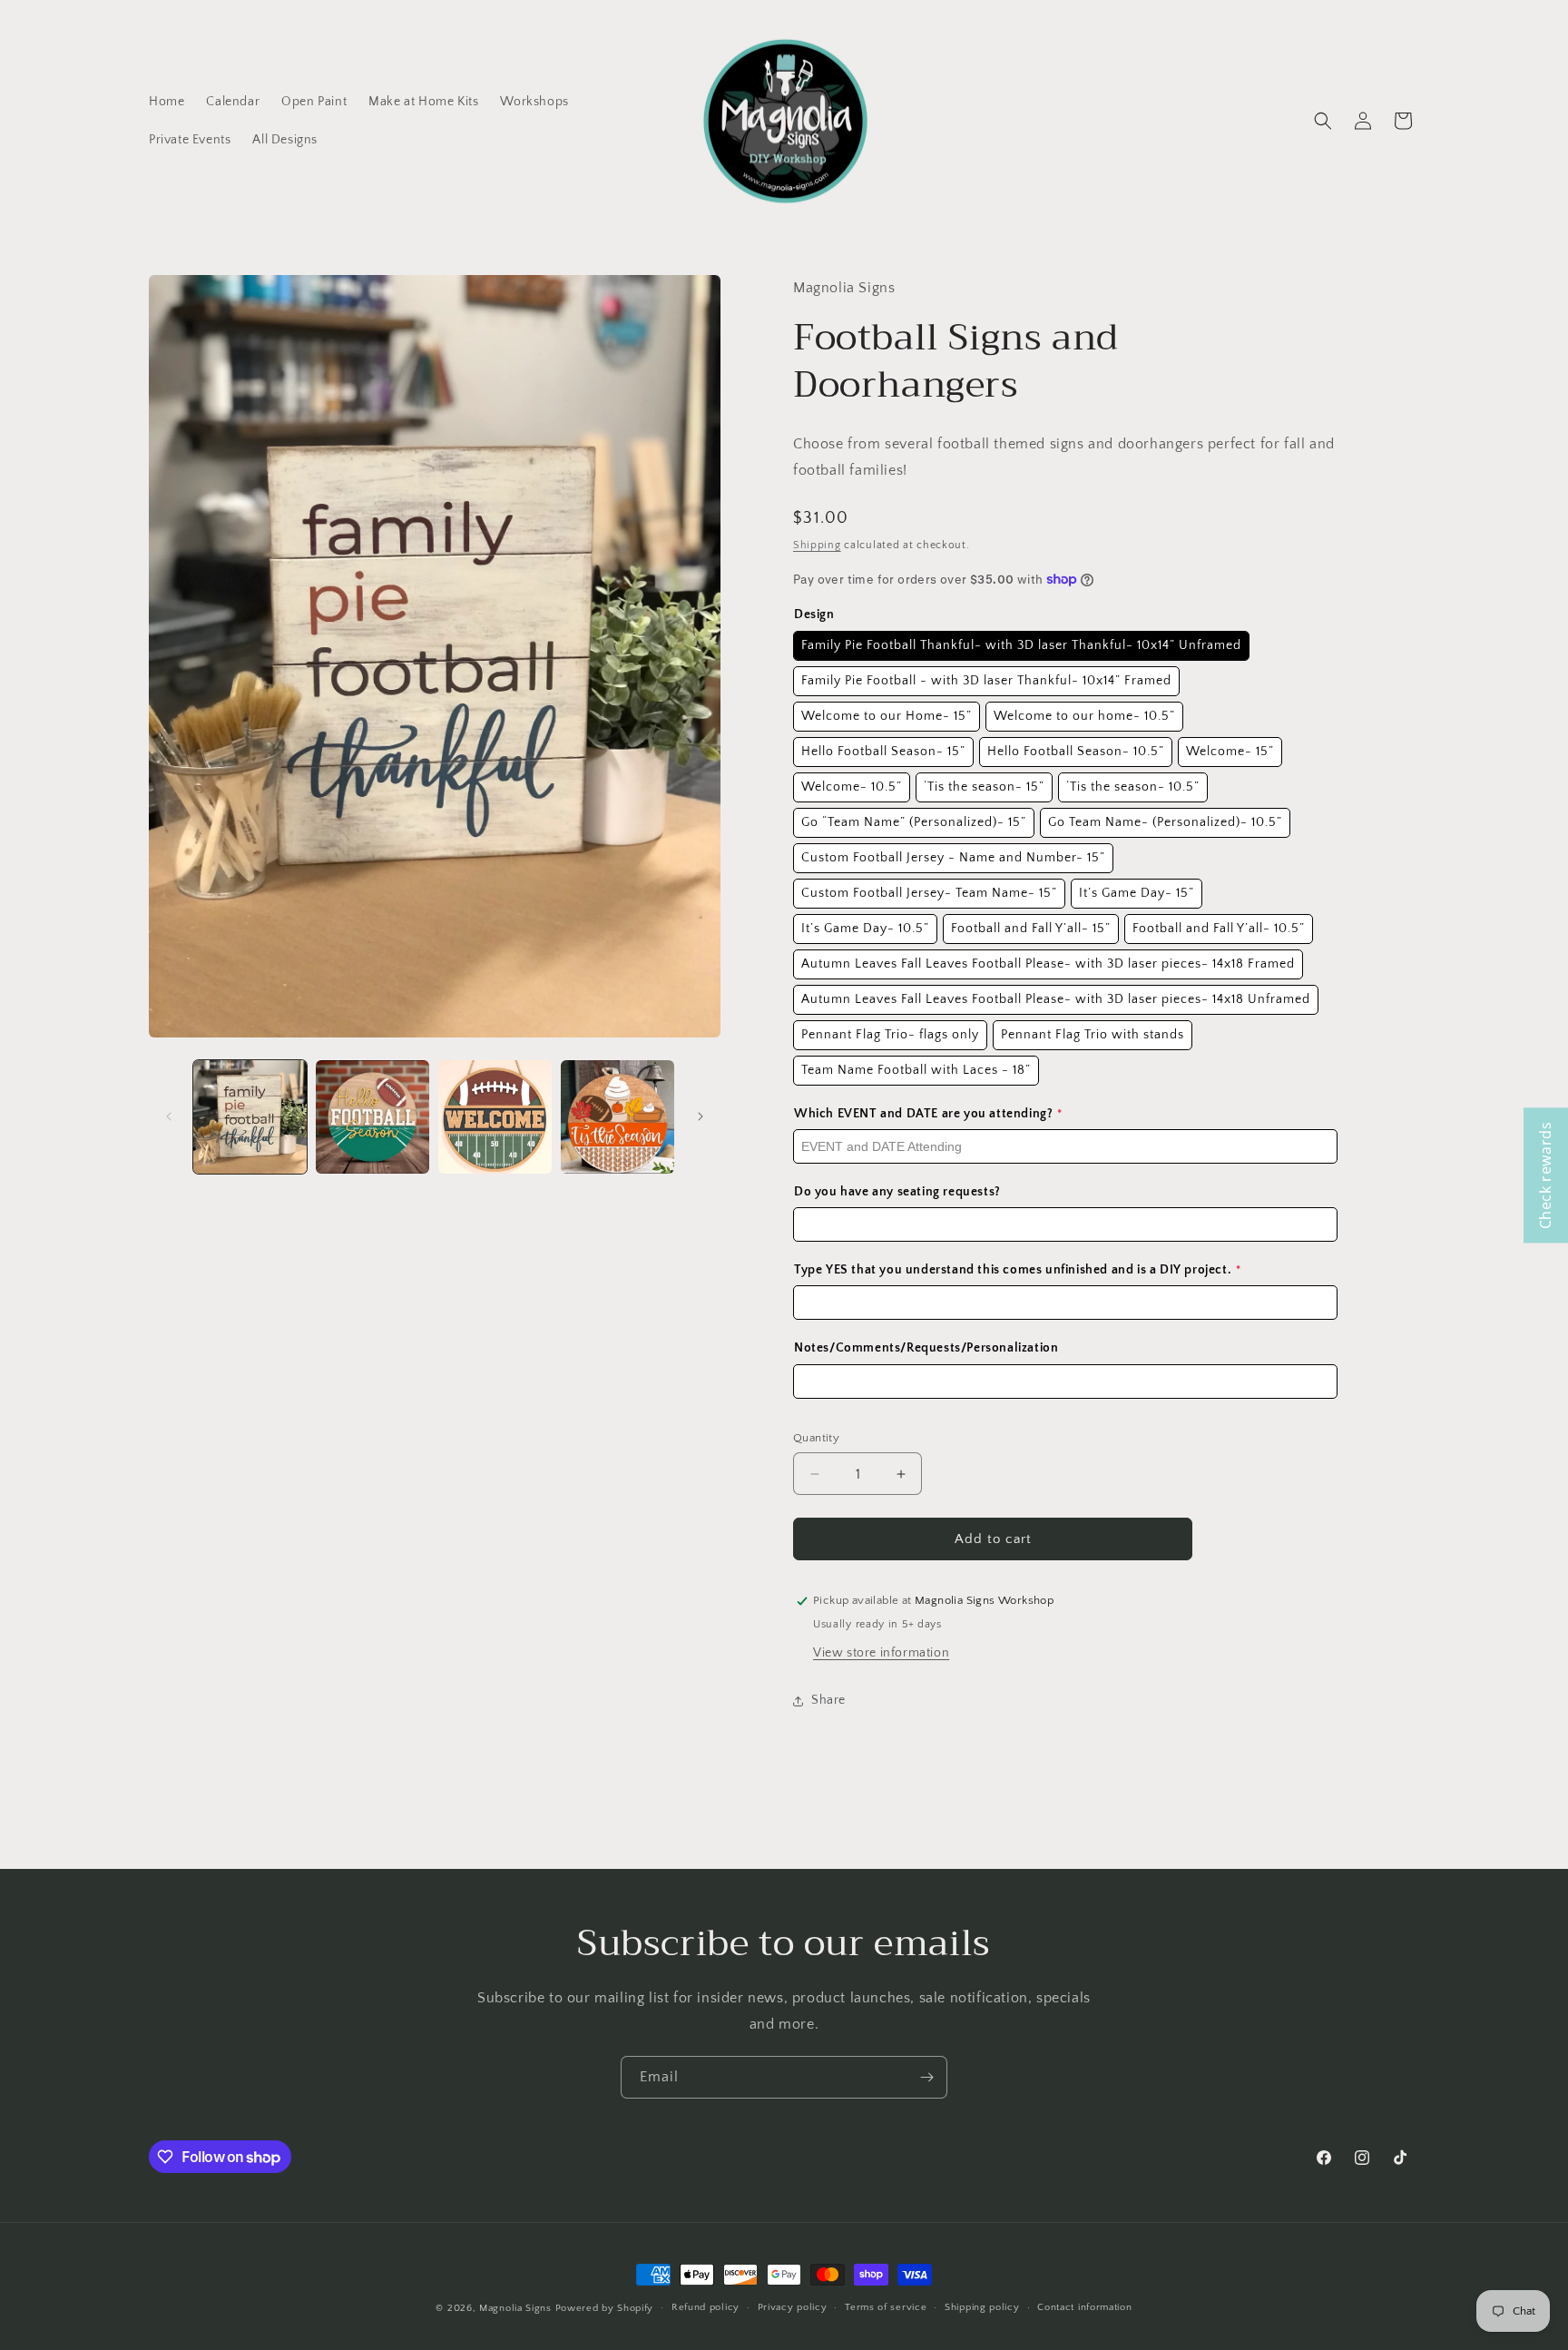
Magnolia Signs (515, 2308)
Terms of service (886, 2307)
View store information (881, 1653)
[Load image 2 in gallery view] (372, 1117)
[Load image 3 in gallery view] (495, 1117)
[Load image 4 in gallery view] (617, 1117)
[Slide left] (169, 1116)
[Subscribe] (926, 2077)
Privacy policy (793, 2307)
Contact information (1084, 2307)
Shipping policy (982, 2307)
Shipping (817, 545)
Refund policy (706, 2307)
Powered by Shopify (605, 2308)
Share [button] (828, 1700)
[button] (1323, 121)
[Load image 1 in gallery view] (250, 1117)
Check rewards (1545, 1175)
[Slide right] (701, 1116)
